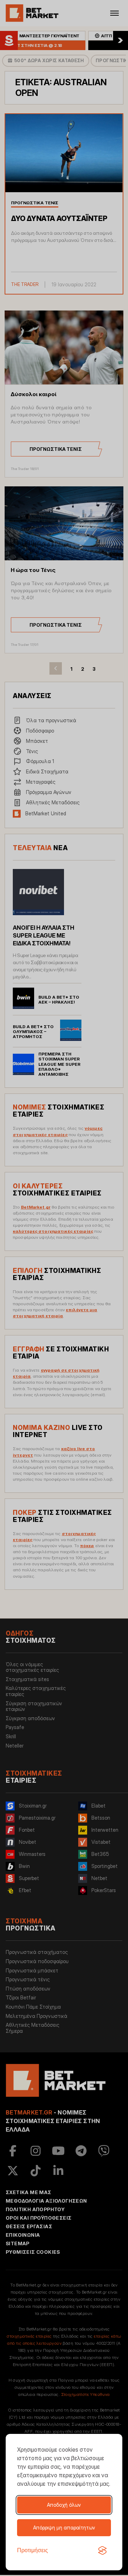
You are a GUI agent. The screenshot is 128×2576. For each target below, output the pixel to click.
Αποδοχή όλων (64, 2505)
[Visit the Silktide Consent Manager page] (102, 2550)
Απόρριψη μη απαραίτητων (64, 2528)
